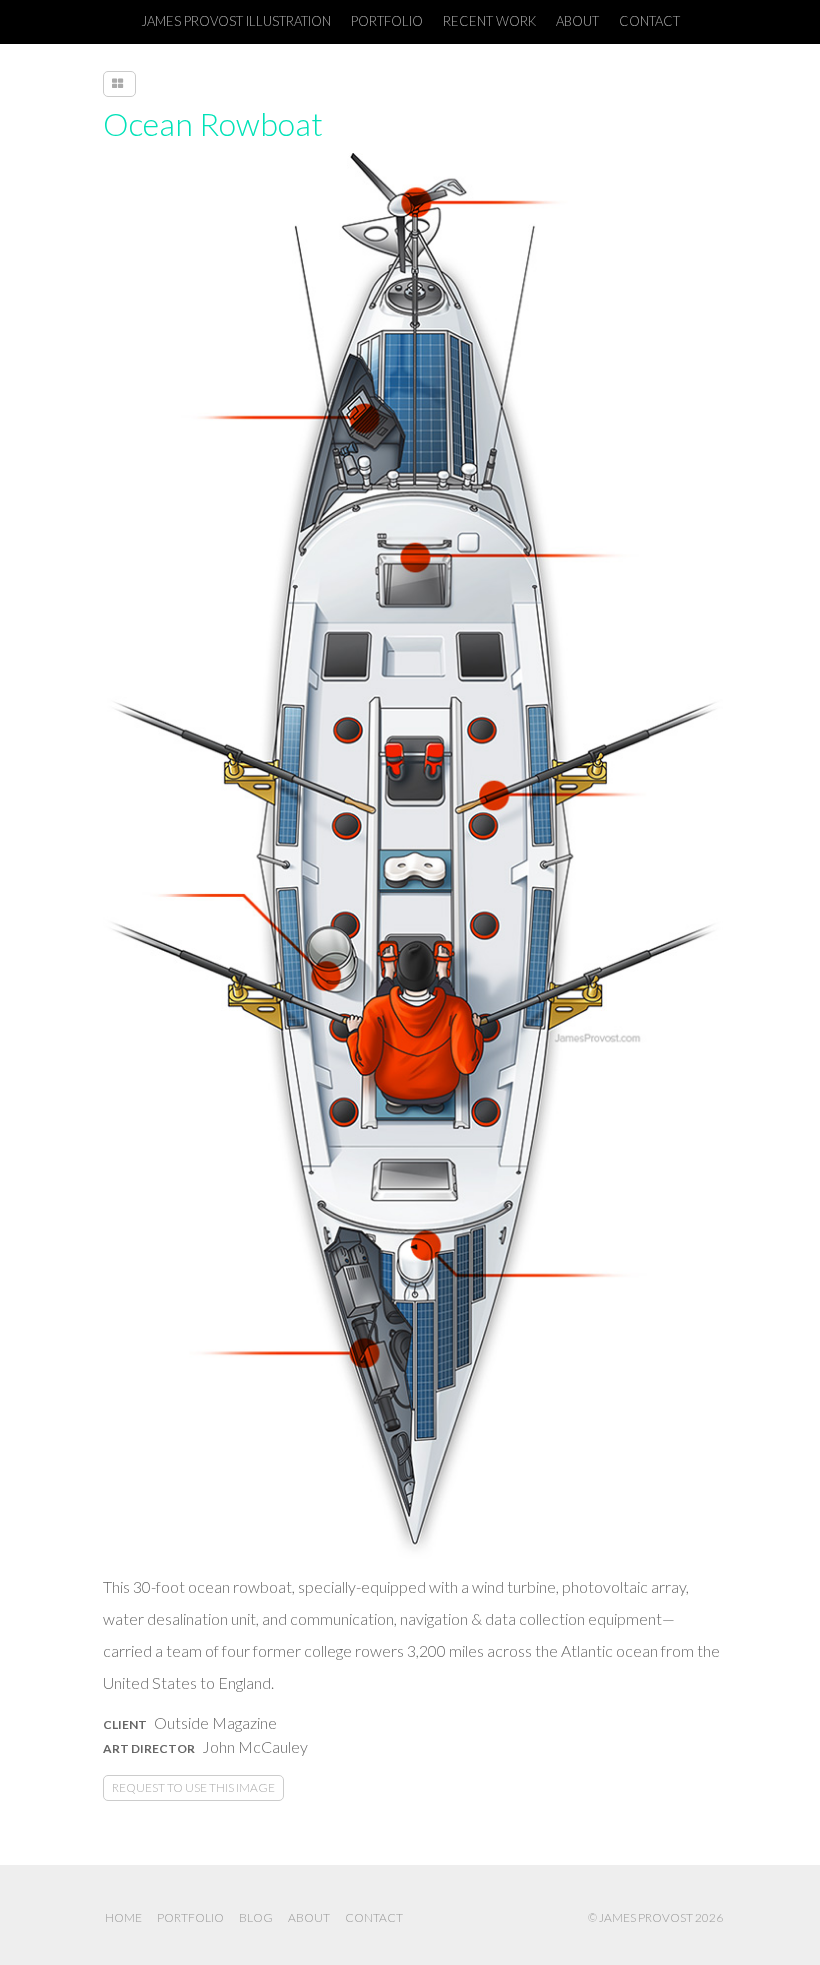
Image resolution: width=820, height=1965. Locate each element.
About (309, 1917)
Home (123, 1917)
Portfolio (190, 1917)
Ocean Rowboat (213, 123)
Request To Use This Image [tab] (193, 1787)
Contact (374, 1917)
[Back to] (119, 84)
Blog (256, 1917)
